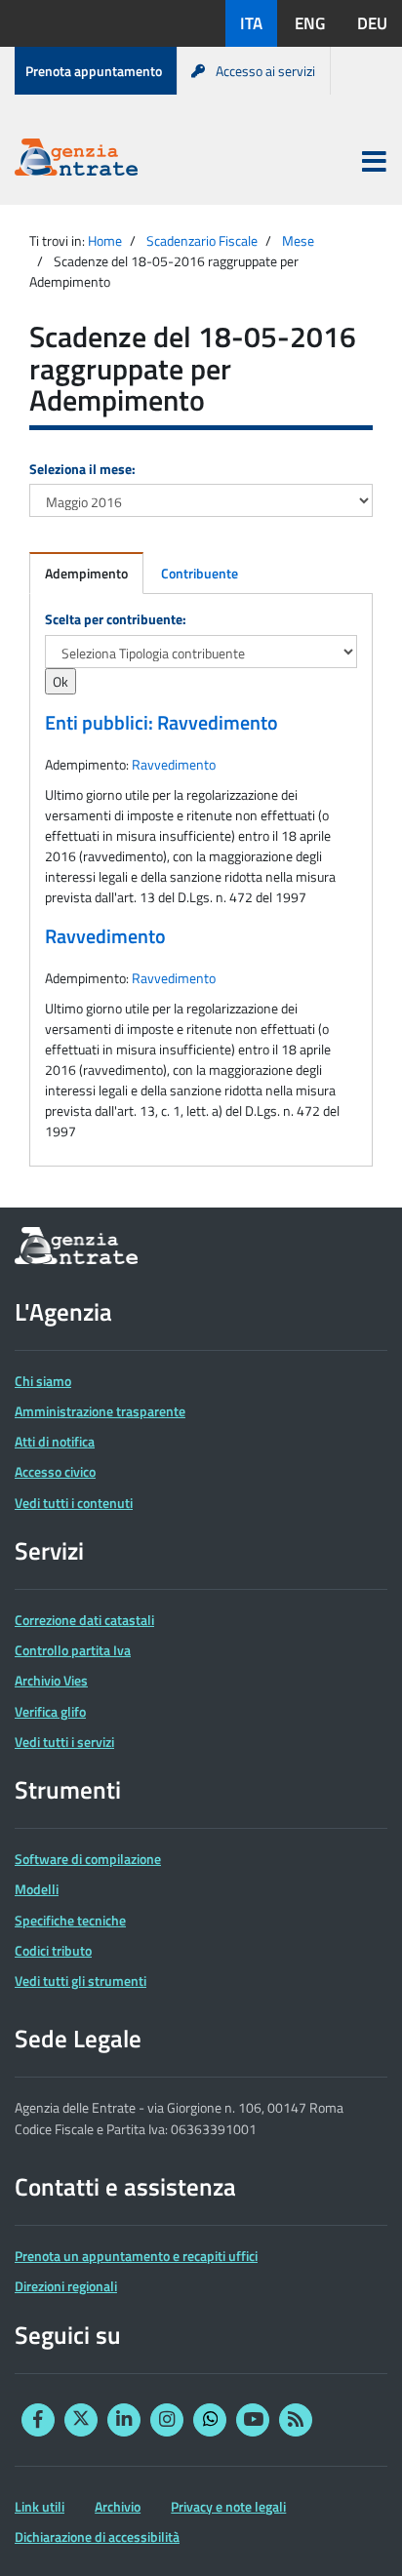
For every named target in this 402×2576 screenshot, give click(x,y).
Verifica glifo (50, 1711)
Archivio (118, 2506)
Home (105, 240)
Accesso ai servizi (265, 71)
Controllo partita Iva (73, 1650)
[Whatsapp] (210, 2420)
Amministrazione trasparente (100, 1411)
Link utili (40, 2506)
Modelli (37, 1889)
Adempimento (86, 573)
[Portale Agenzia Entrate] (76, 160)
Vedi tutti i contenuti (74, 1503)
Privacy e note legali (228, 2506)
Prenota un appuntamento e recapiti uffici (136, 2256)
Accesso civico (55, 1471)
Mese (298, 240)
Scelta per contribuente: (116, 619)
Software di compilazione (88, 1859)
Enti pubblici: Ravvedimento (161, 723)
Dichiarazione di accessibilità (97, 2536)
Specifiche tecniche (70, 1920)
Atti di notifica (55, 1441)
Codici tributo (53, 1950)
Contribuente (200, 573)
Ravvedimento (174, 764)
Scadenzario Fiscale (202, 240)
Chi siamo (43, 1381)
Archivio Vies (51, 1680)
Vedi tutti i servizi (64, 1742)
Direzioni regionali (66, 2286)
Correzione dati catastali (84, 1620)
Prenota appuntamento (94, 71)
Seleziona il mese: (82, 469)
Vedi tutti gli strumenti (80, 1981)
